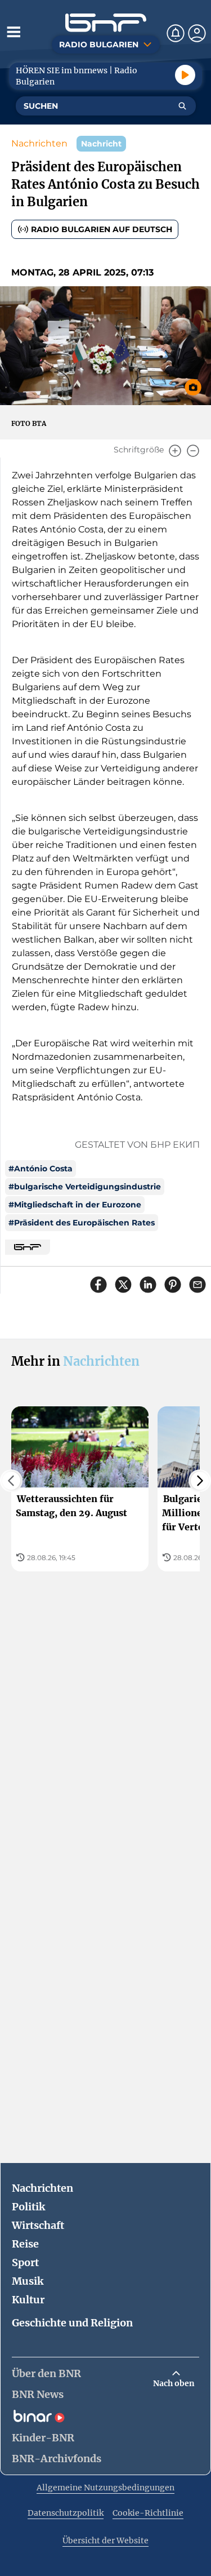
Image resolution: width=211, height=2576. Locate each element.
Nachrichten (39, 143)
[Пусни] (185, 75)
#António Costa (41, 1169)
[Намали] (193, 451)
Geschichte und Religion (72, 2323)
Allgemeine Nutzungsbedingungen (105, 2488)
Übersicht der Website (105, 2541)
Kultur (28, 2300)
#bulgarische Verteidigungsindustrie (85, 1187)
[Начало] (106, 23)
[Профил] (197, 33)
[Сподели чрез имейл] (197, 1285)
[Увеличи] (175, 451)
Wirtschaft (38, 2225)
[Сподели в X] (123, 1285)
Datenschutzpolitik (66, 2513)
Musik (28, 2281)
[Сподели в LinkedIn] (148, 1285)
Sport (25, 2262)
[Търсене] (182, 106)
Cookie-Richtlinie (148, 2513)
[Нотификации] (176, 33)
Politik (28, 2207)
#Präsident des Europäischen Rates (82, 1223)
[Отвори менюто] (14, 32)
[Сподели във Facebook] (98, 1285)
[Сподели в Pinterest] (173, 1285)
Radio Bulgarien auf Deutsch (102, 229)
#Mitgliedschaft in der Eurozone (75, 1205)
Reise (25, 2244)
